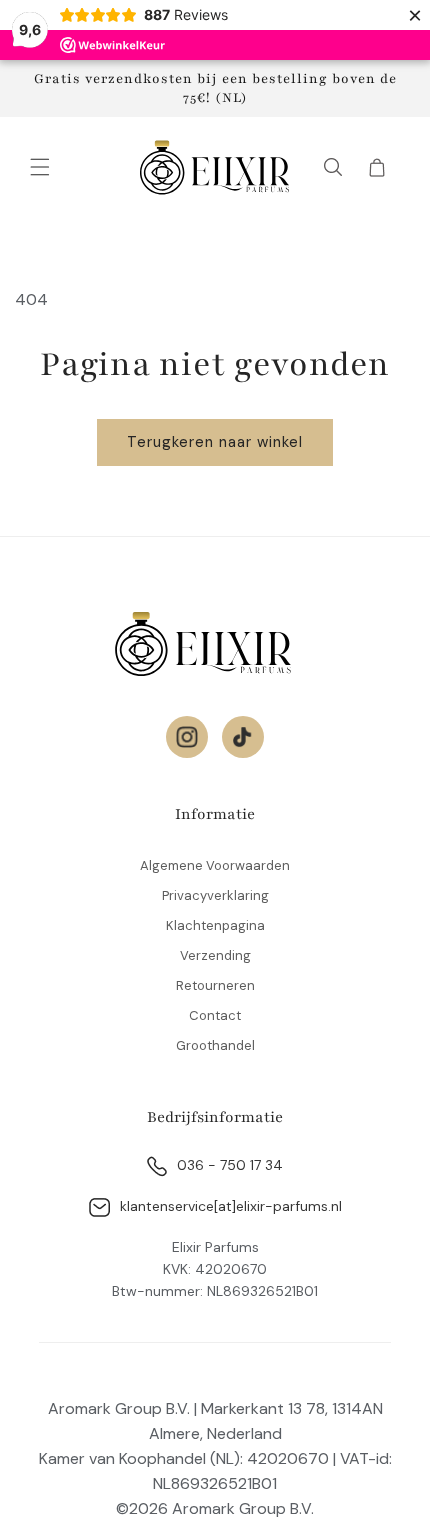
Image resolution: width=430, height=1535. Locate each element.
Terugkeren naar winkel (215, 442)
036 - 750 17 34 (230, 1165)
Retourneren (215, 985)
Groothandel (215, 1045)
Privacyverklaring (215, 895)
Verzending (215, 955)
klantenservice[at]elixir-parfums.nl (231, 1206)
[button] (40, 167)
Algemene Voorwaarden (215, 865)
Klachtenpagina (215, 925)
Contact (215, 1015)
